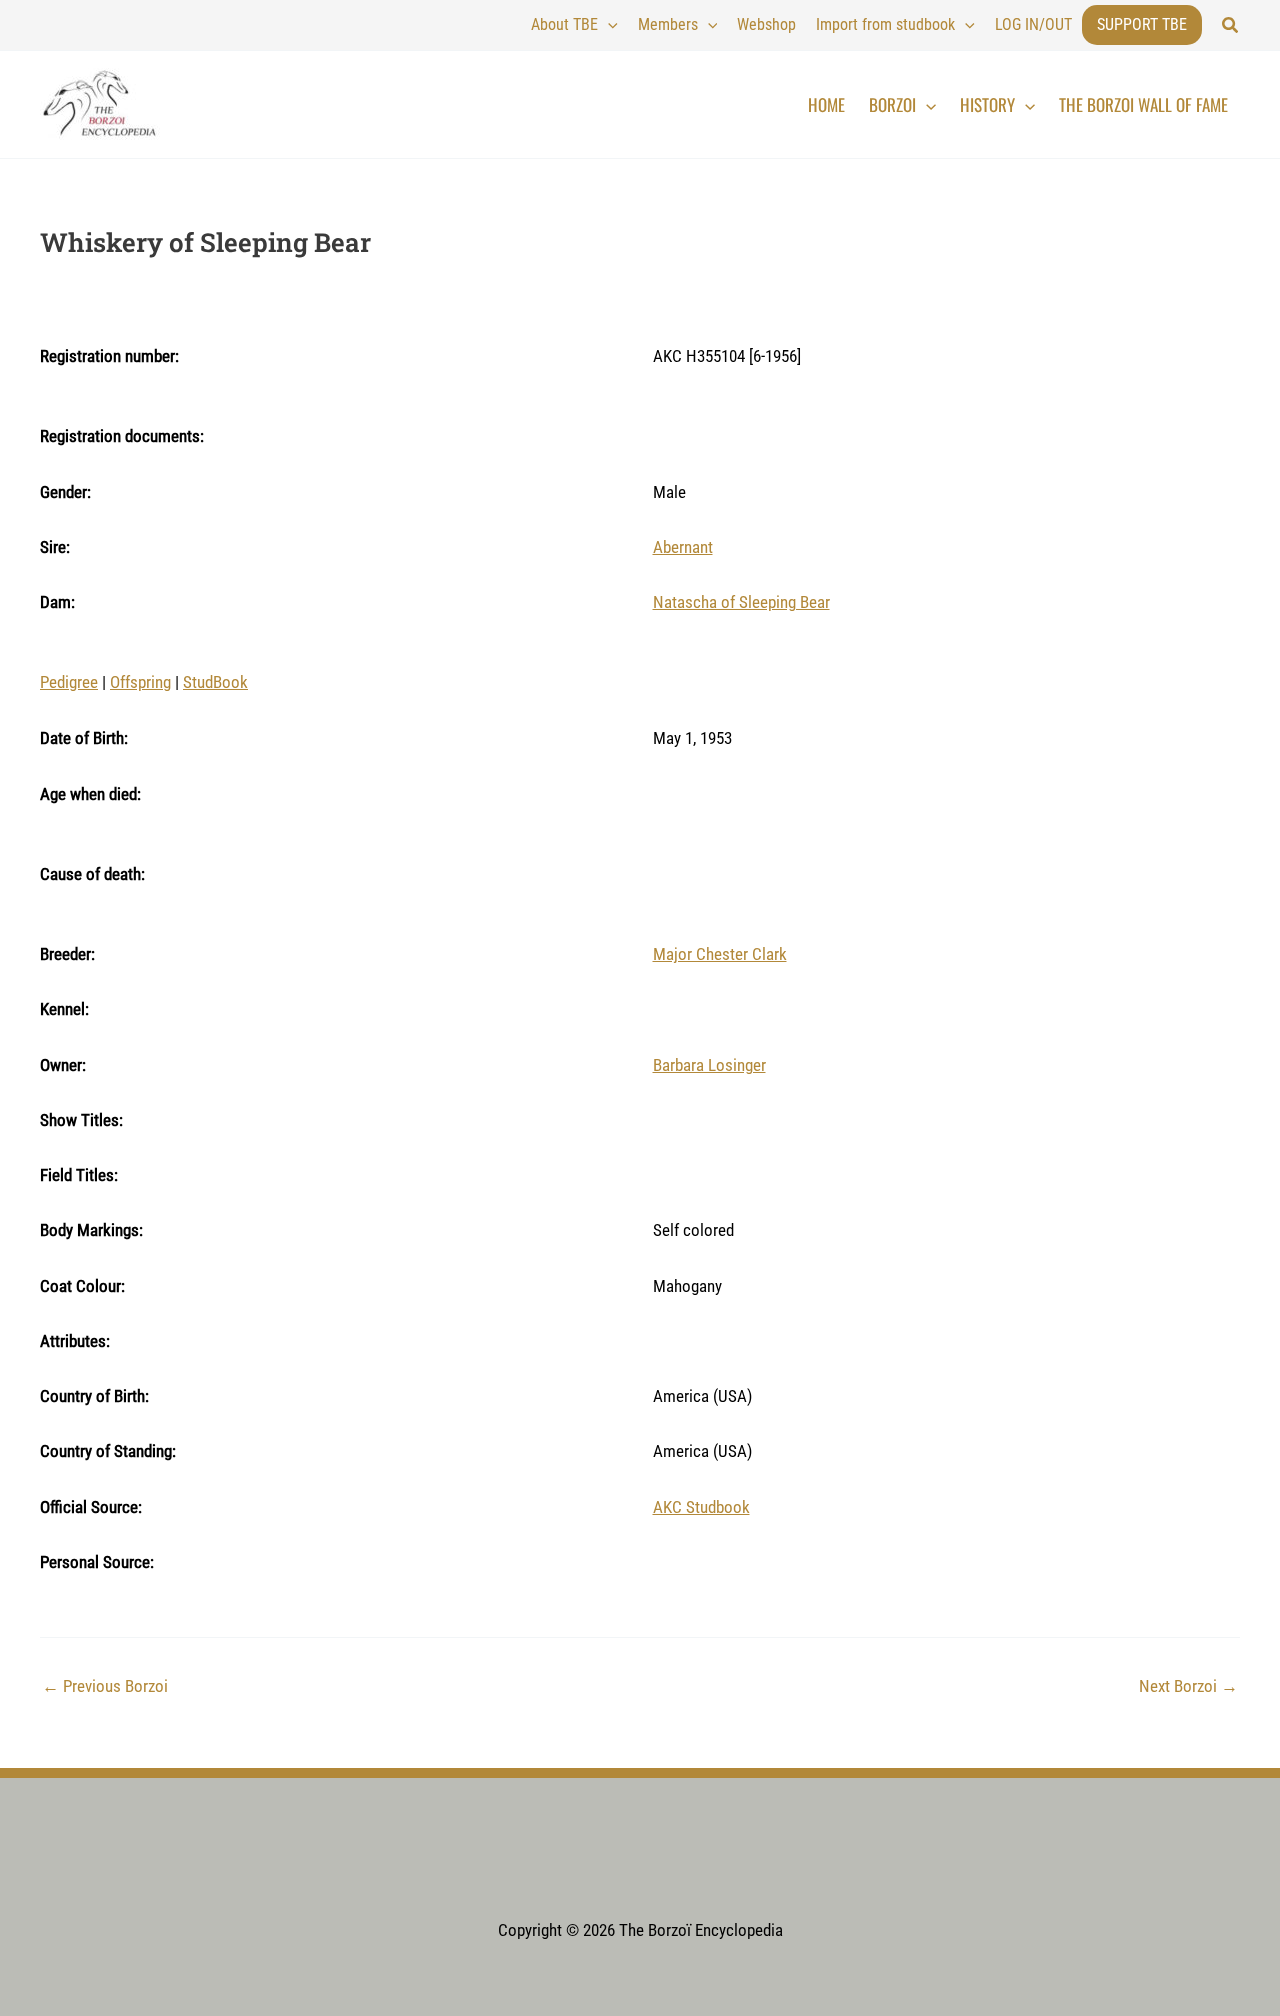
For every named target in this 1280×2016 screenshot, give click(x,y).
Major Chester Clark (720, 954)
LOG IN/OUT (1033, 24)
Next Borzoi (1188, 1686)
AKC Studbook (701, 1507)
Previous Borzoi (105, 1686)
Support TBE (1142, 24)
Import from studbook (885, 24)
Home (826, 104)
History (987, 104)
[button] (1231, 25)
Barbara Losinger (709, 1065)
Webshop (766, 24)
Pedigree (69, 682)
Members (668, 24)
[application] (608, 25)
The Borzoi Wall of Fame (1143, 104)
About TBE (564, 24)
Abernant (683, 547)
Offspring (140, 682)
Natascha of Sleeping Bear (741, 602)
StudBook (215, 682)
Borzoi (892, 104)
